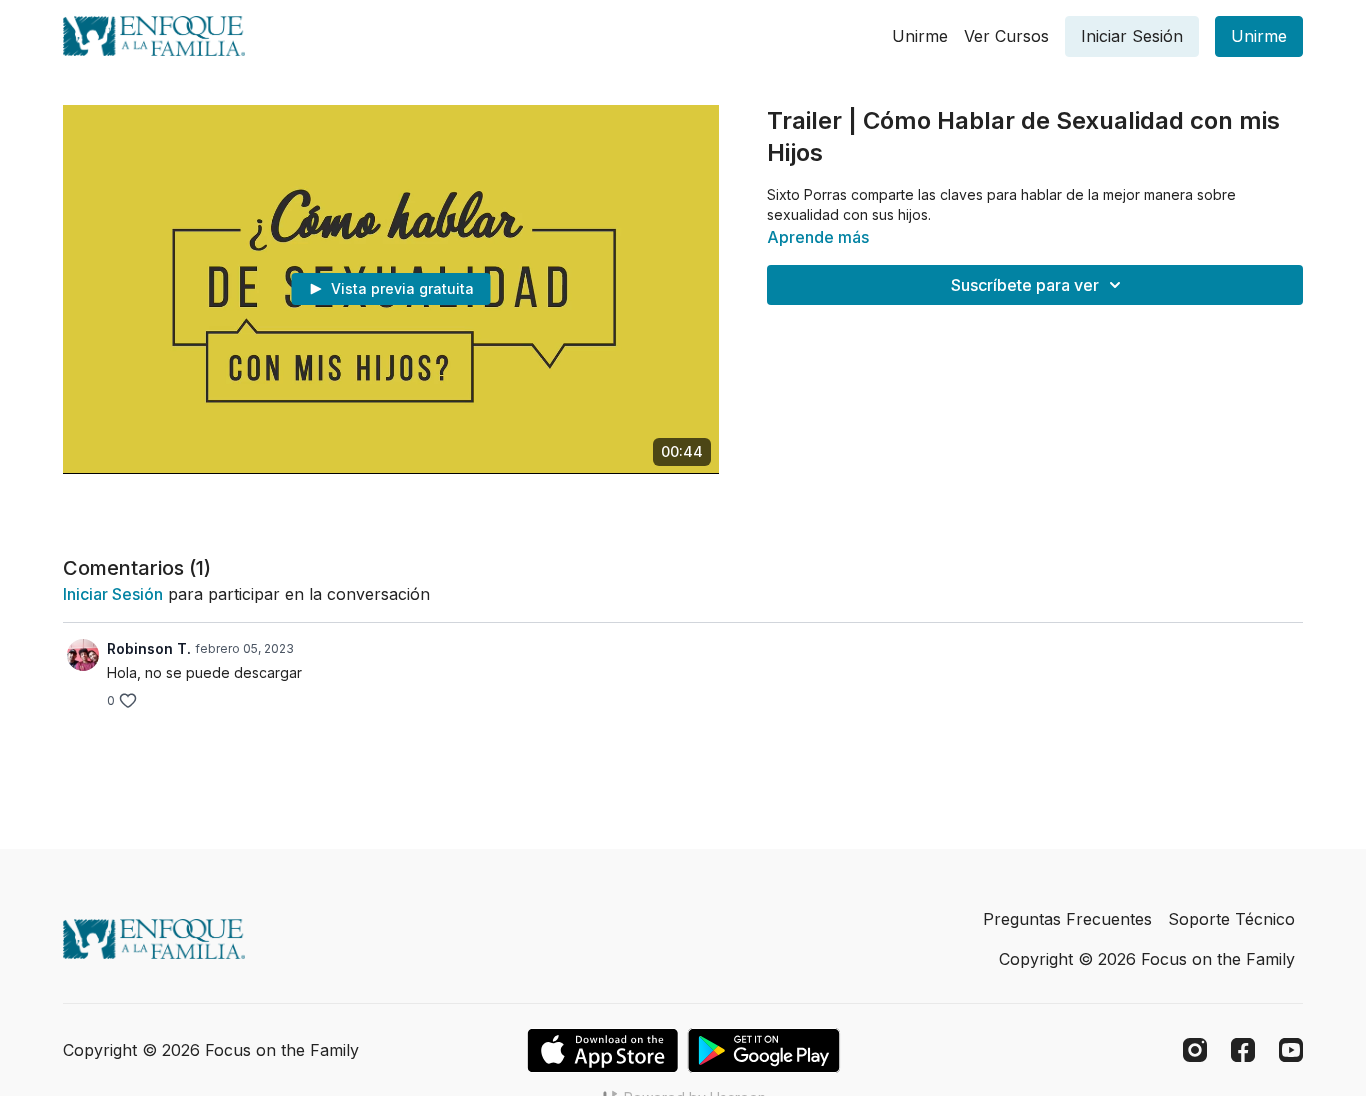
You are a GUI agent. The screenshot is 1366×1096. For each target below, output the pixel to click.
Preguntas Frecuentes (1067, 919)
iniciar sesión (113, 594)
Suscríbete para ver (1025, 285)
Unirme (920, 36)
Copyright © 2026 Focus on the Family (1147, 959)
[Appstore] (602, 1050)
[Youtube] (1291, 1050)
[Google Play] (764, 1050)
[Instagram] (1195, 1050)
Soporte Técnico (1231, 919)
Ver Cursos (1006, 36)
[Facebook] (1243, 1050)
